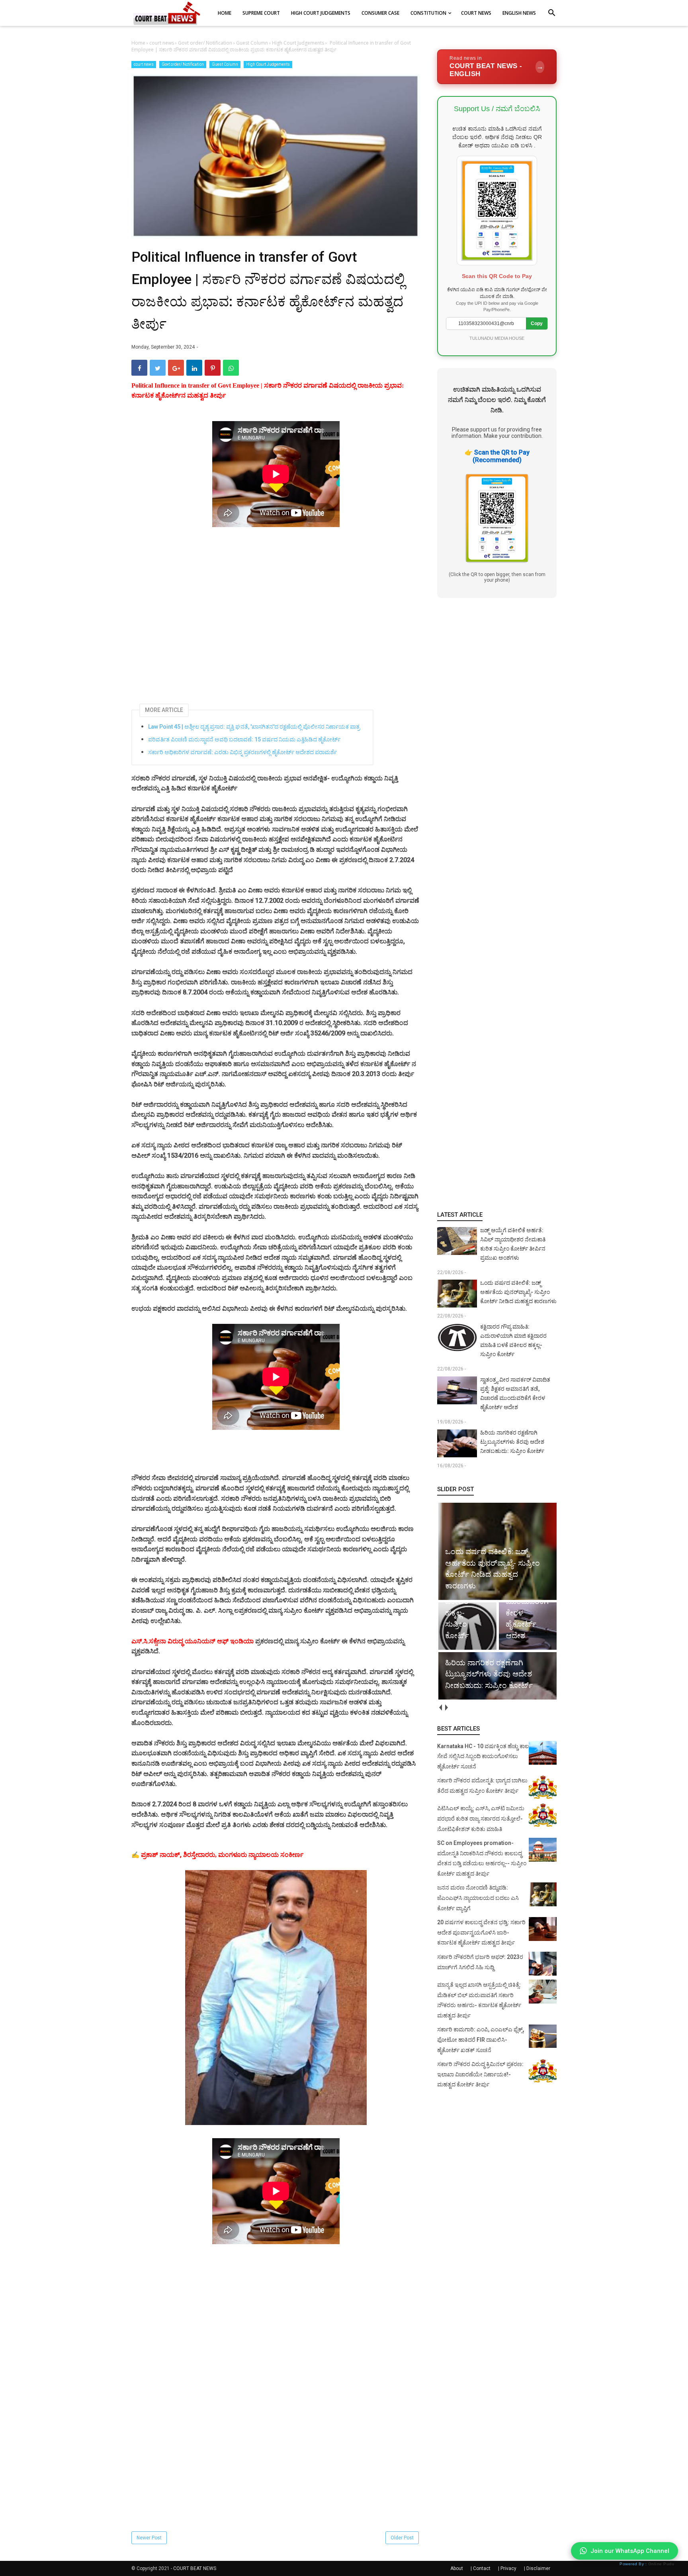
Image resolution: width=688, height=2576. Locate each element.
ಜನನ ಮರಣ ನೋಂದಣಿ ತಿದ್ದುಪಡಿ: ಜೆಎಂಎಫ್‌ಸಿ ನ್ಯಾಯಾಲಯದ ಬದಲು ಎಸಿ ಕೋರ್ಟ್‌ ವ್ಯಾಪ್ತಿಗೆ (478, 1898)
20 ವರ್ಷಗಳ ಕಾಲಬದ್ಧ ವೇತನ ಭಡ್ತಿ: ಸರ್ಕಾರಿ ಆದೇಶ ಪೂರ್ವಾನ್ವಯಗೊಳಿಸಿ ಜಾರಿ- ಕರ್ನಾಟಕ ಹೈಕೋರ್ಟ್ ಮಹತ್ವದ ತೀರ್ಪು (481, 1932)
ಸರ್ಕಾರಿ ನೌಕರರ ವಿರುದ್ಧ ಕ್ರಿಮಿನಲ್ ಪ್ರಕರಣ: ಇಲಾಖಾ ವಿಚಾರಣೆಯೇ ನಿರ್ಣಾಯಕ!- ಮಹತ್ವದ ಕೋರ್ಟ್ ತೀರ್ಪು (480, 2074)
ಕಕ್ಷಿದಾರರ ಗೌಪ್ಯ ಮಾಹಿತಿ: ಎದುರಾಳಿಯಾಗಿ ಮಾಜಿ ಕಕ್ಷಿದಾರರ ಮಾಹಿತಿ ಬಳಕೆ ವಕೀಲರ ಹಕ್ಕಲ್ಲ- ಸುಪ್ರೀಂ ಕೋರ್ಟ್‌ (513, 1340)
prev (440, 1708)
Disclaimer (538, 2568)
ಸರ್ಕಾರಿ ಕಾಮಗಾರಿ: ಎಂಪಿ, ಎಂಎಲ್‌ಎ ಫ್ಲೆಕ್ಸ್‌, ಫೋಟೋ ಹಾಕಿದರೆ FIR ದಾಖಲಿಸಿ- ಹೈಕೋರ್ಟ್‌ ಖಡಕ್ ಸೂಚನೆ (481, 2040)
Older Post (402, 2538)
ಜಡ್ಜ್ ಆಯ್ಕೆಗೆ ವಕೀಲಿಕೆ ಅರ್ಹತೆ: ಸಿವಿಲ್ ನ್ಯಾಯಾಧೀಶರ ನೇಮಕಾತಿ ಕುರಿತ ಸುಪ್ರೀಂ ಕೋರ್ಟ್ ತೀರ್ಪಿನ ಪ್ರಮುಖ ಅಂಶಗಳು (513, 1244)
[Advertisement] (276, 604)
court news (144, 64)
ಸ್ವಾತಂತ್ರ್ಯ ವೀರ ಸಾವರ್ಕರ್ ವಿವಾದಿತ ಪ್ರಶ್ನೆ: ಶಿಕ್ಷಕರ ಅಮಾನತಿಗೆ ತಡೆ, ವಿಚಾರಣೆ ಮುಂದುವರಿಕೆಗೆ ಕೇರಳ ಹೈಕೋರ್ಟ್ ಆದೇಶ (515, 1393)
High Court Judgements (268, 64)
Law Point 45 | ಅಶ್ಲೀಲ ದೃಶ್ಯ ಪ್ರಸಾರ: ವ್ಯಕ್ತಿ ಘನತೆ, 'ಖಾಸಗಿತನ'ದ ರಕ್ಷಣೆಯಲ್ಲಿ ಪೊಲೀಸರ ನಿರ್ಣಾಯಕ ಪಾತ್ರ (254, 727)
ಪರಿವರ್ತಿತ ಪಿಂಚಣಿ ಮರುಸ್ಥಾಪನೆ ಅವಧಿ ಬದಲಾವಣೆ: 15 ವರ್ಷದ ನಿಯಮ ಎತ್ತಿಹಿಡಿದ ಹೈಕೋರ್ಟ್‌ (244, 739)
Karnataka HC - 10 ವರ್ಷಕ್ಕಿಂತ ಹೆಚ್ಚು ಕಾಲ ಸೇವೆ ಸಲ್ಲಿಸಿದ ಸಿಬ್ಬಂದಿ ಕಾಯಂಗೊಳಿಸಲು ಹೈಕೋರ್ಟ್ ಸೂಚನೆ (483, 1756)
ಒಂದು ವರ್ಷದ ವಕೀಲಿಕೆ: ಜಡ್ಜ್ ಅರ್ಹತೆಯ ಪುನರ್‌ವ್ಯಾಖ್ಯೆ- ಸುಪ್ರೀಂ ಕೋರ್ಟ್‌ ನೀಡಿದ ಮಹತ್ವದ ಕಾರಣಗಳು (518, 1292)
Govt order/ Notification (183, 64)
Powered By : (647, 2564)
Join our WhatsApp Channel (630, 2551)
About (457, 2568)
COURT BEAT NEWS (195, 2568)
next (446, 1708)
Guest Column (225, 64)
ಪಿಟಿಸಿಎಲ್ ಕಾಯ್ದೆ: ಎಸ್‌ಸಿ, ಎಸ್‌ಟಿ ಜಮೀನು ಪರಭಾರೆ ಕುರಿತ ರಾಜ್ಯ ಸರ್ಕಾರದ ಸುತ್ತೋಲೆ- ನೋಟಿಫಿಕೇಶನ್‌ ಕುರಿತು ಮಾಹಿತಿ (481, 1818)
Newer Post (149, 2538)
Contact (482, 2568)
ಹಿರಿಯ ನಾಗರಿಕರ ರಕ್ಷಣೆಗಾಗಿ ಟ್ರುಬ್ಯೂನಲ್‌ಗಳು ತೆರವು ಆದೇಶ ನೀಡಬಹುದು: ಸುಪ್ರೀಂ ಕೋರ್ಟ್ (512, 1442)
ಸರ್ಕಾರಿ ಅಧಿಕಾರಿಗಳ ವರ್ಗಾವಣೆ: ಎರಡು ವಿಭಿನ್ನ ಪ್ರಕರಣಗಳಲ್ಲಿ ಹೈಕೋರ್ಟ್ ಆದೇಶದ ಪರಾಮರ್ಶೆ (242, 752)
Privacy (508, 2568)
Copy (537, 323)
